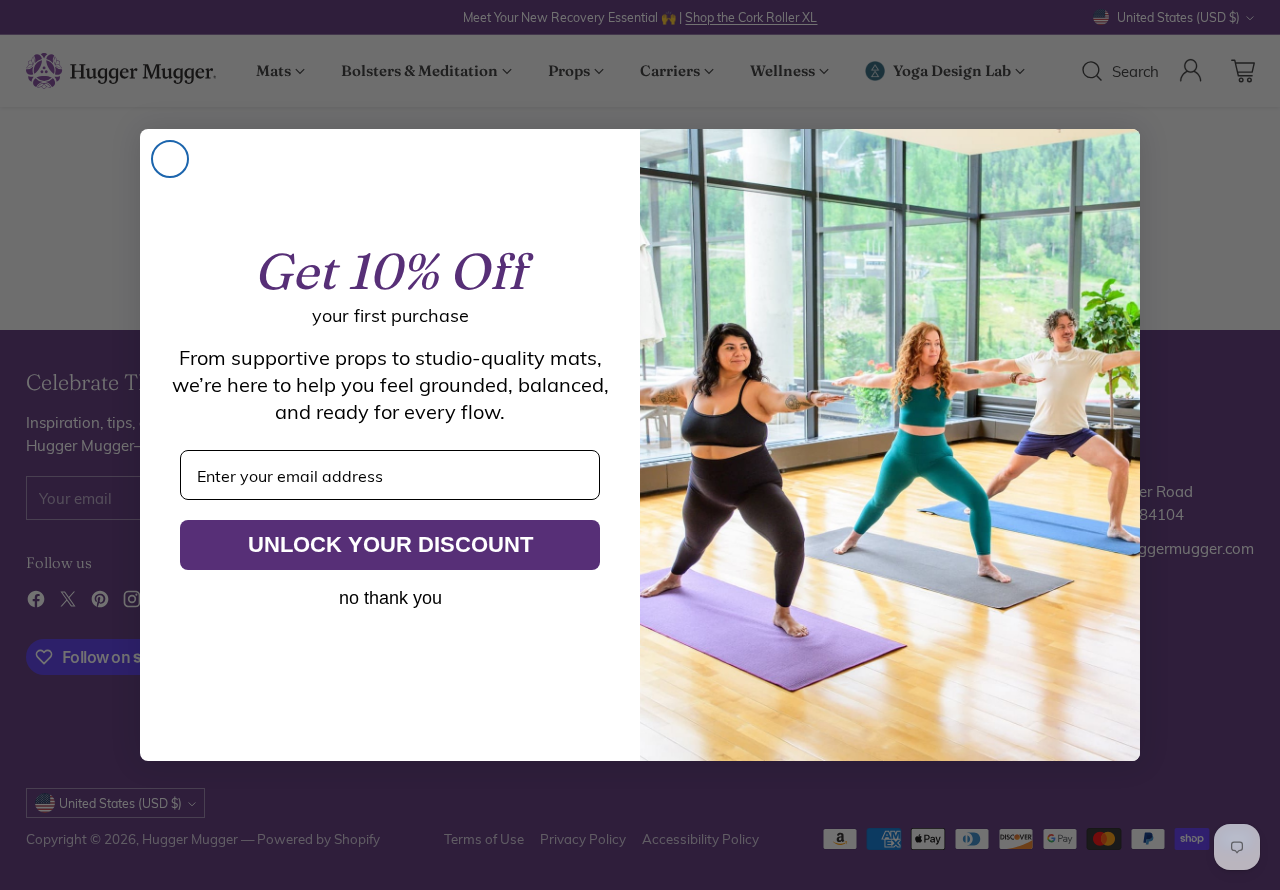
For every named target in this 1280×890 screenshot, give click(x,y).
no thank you (390, 598)
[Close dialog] (170, 159)
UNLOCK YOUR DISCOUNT (390, 544)
